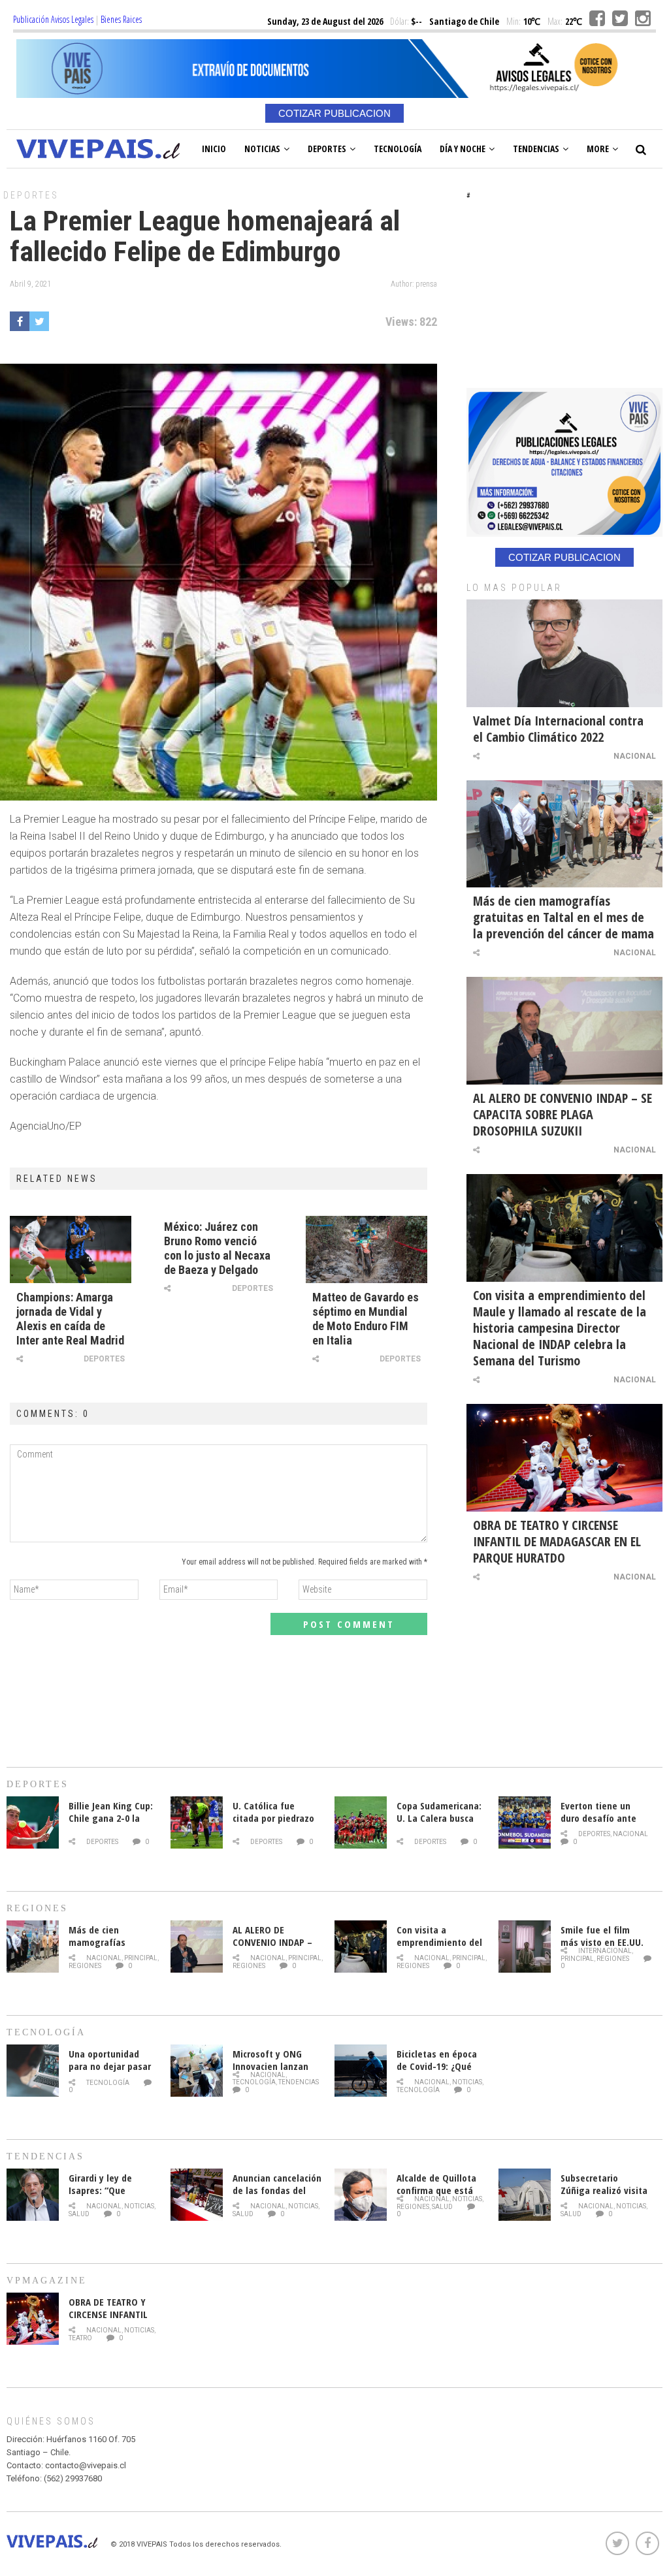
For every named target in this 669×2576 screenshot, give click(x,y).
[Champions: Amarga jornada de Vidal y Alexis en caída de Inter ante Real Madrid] (71, 1249)
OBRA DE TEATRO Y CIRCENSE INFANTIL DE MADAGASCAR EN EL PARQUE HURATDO (557, 1541)
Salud (79, 2214)
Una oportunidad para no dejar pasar (110, 2060)
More (598, 149)
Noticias (262, 149)
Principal (141, 1958)
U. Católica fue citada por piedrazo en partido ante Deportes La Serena (274, 1824)
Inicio (214, 149)
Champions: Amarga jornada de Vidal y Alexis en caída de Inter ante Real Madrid (70, 1319)
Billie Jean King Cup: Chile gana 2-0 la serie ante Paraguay (111, 1818)
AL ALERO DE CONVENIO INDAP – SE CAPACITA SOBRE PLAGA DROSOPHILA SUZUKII (563, 1114)
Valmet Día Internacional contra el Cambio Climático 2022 (558, 729)
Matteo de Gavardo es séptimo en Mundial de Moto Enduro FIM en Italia (366, 1319)
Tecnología (398, 149)
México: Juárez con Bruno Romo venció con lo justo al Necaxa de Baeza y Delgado (217, 1248)
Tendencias (536, 149)
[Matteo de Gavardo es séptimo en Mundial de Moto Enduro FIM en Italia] (367, 1249)
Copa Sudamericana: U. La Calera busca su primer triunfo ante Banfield (439, 1824)
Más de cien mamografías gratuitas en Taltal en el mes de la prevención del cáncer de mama (563, 917)
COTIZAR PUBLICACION (334, 113)
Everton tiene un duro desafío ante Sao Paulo (598, 1818)
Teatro (80, 2338)
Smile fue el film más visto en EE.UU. (602, 1936)
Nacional (635, 756)
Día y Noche (463, 149)
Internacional (605, 1951)
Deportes (327, 149)
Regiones (85, 1966)
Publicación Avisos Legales (53, 19)
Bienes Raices (121, 19)
